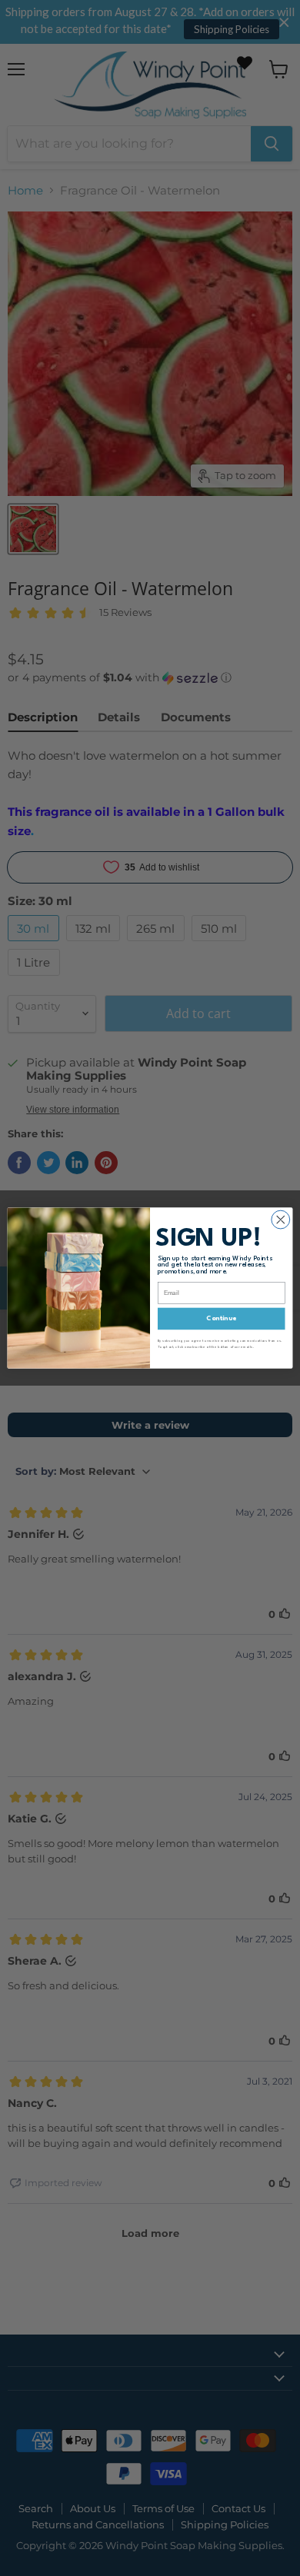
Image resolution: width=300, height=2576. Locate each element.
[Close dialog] (281, 1220)
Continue (221, 1319)
